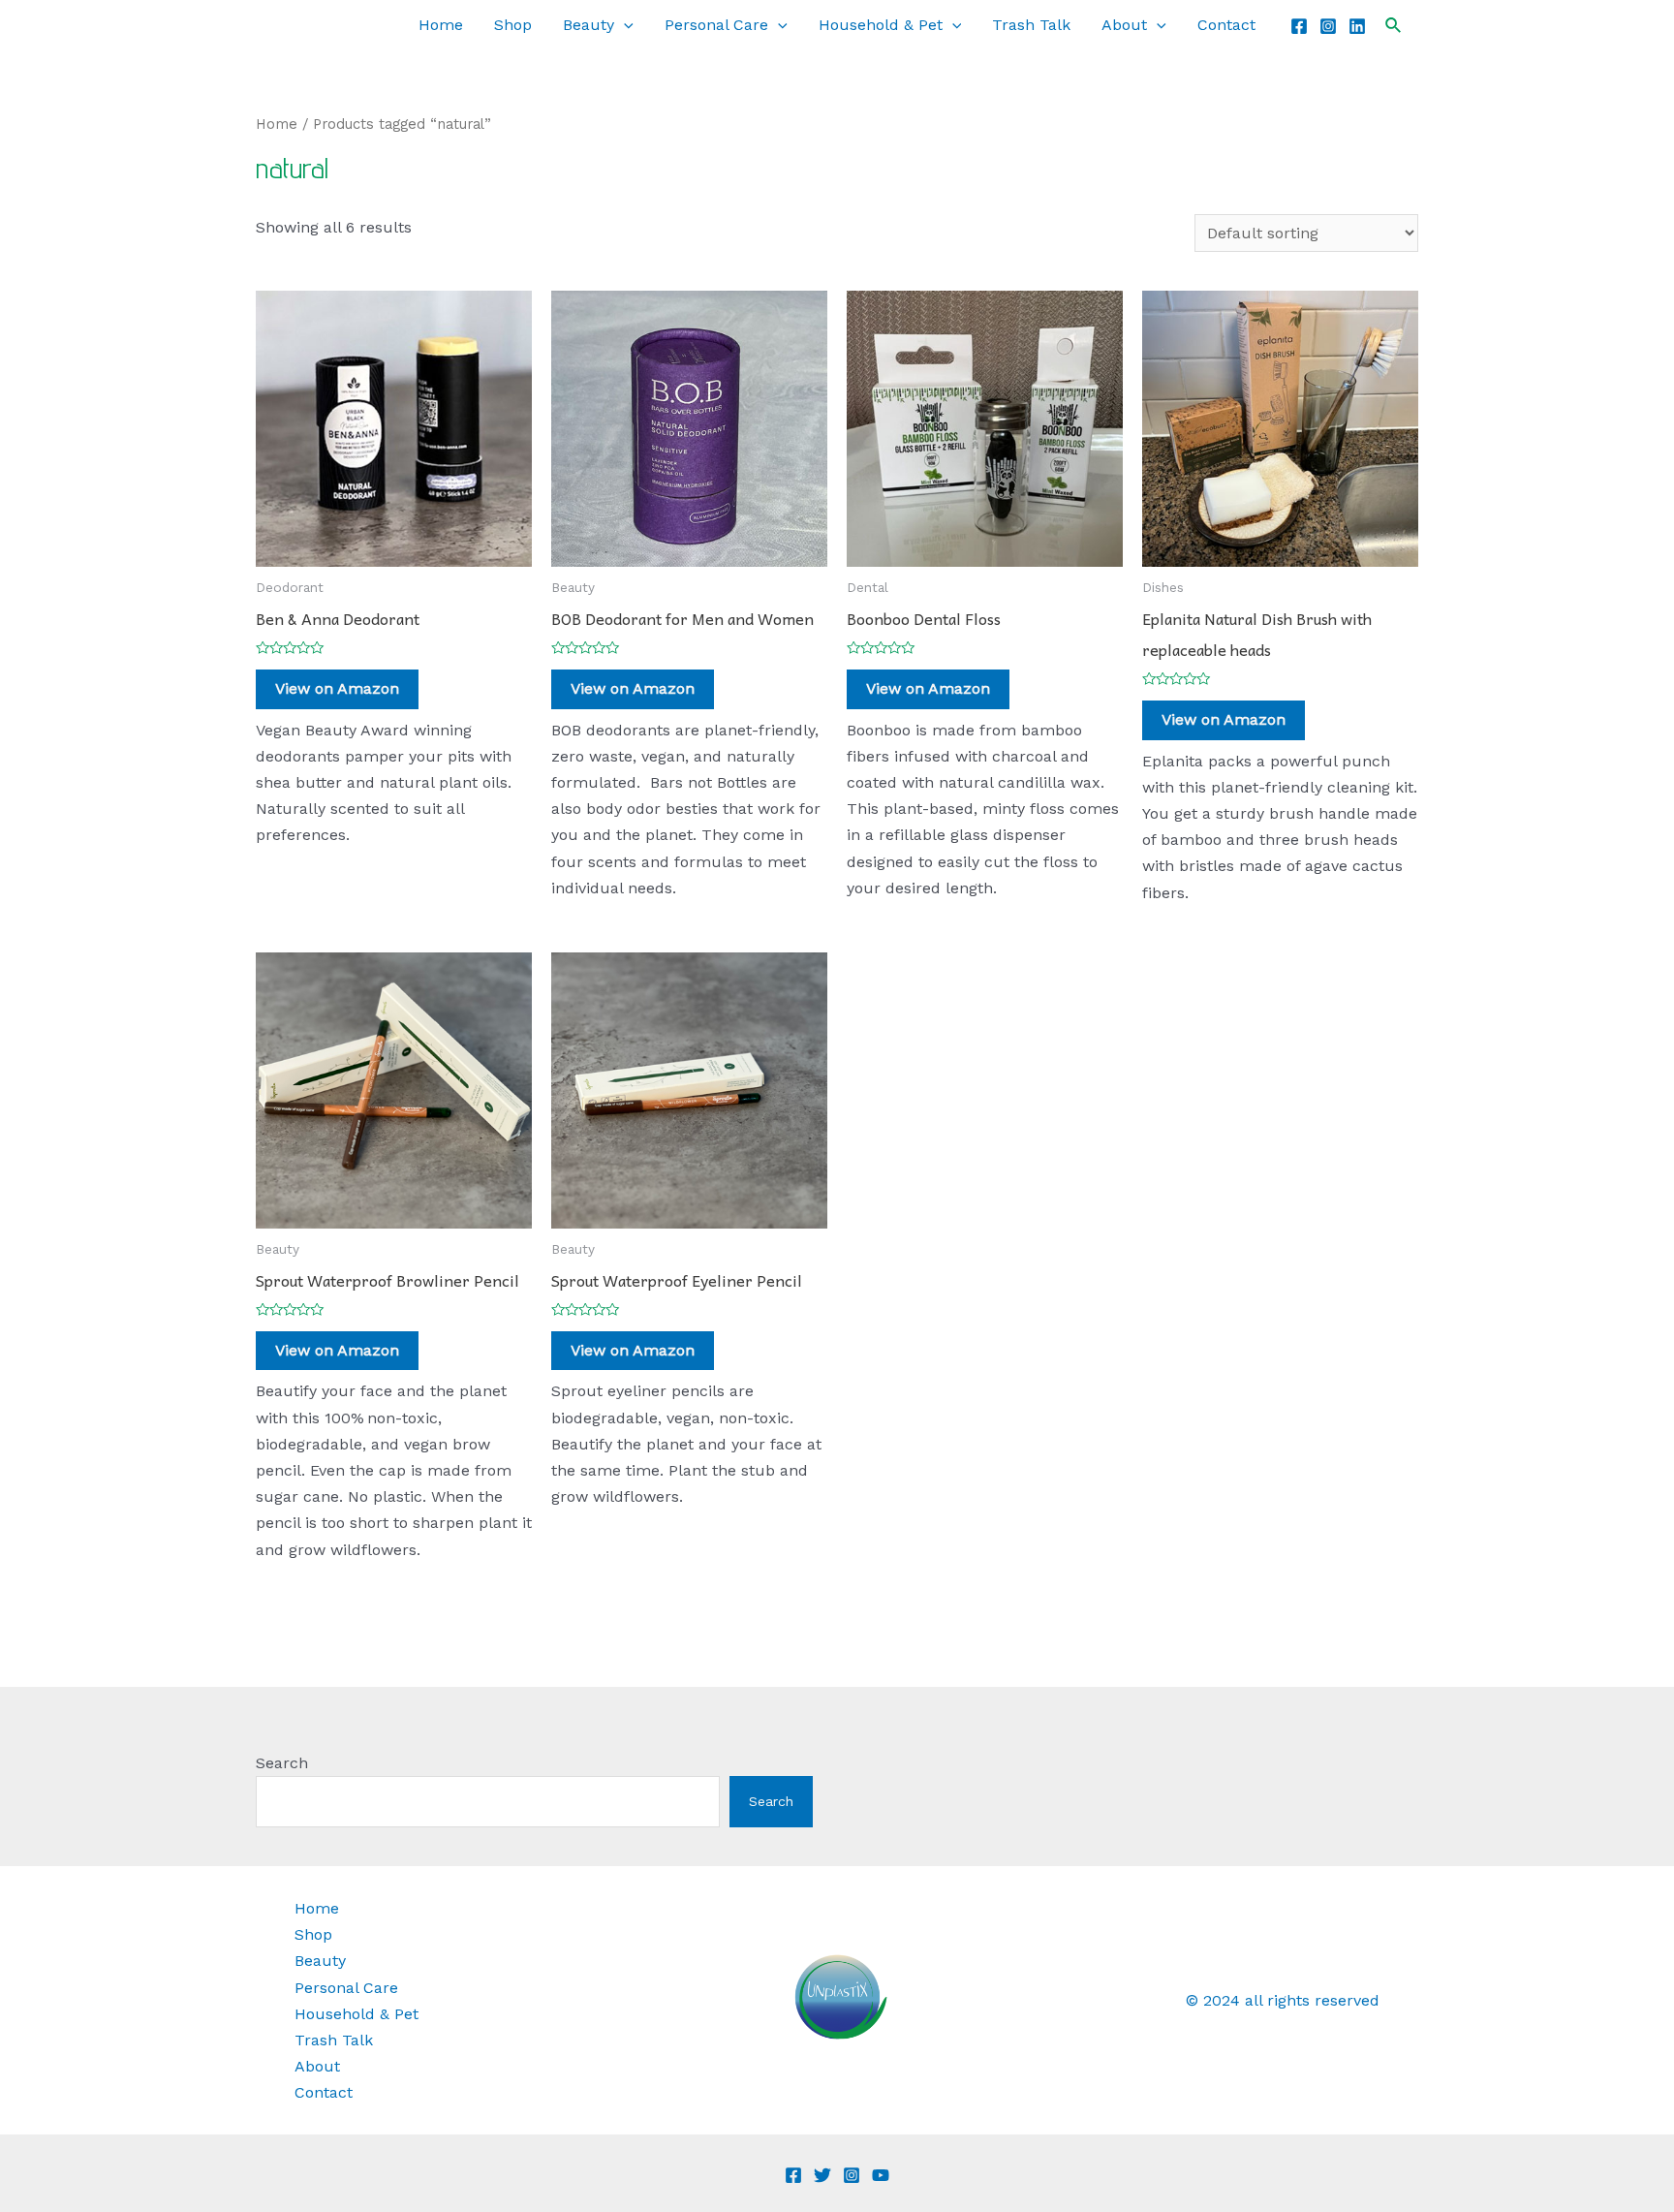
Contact (1226, 25)
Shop (513, 25)
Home (441, 25)
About (1124, 25)
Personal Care (716, 25)
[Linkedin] (1357, 26)
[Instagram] (1328, 26)
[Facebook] (1299, 26)
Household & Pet (881, 25)
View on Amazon (337, 688)
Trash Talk (1031, 25)
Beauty (589, 25)
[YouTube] (881, 2175)
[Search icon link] (1394, 26)
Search (282, 1763)
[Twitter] (822, 2175)
